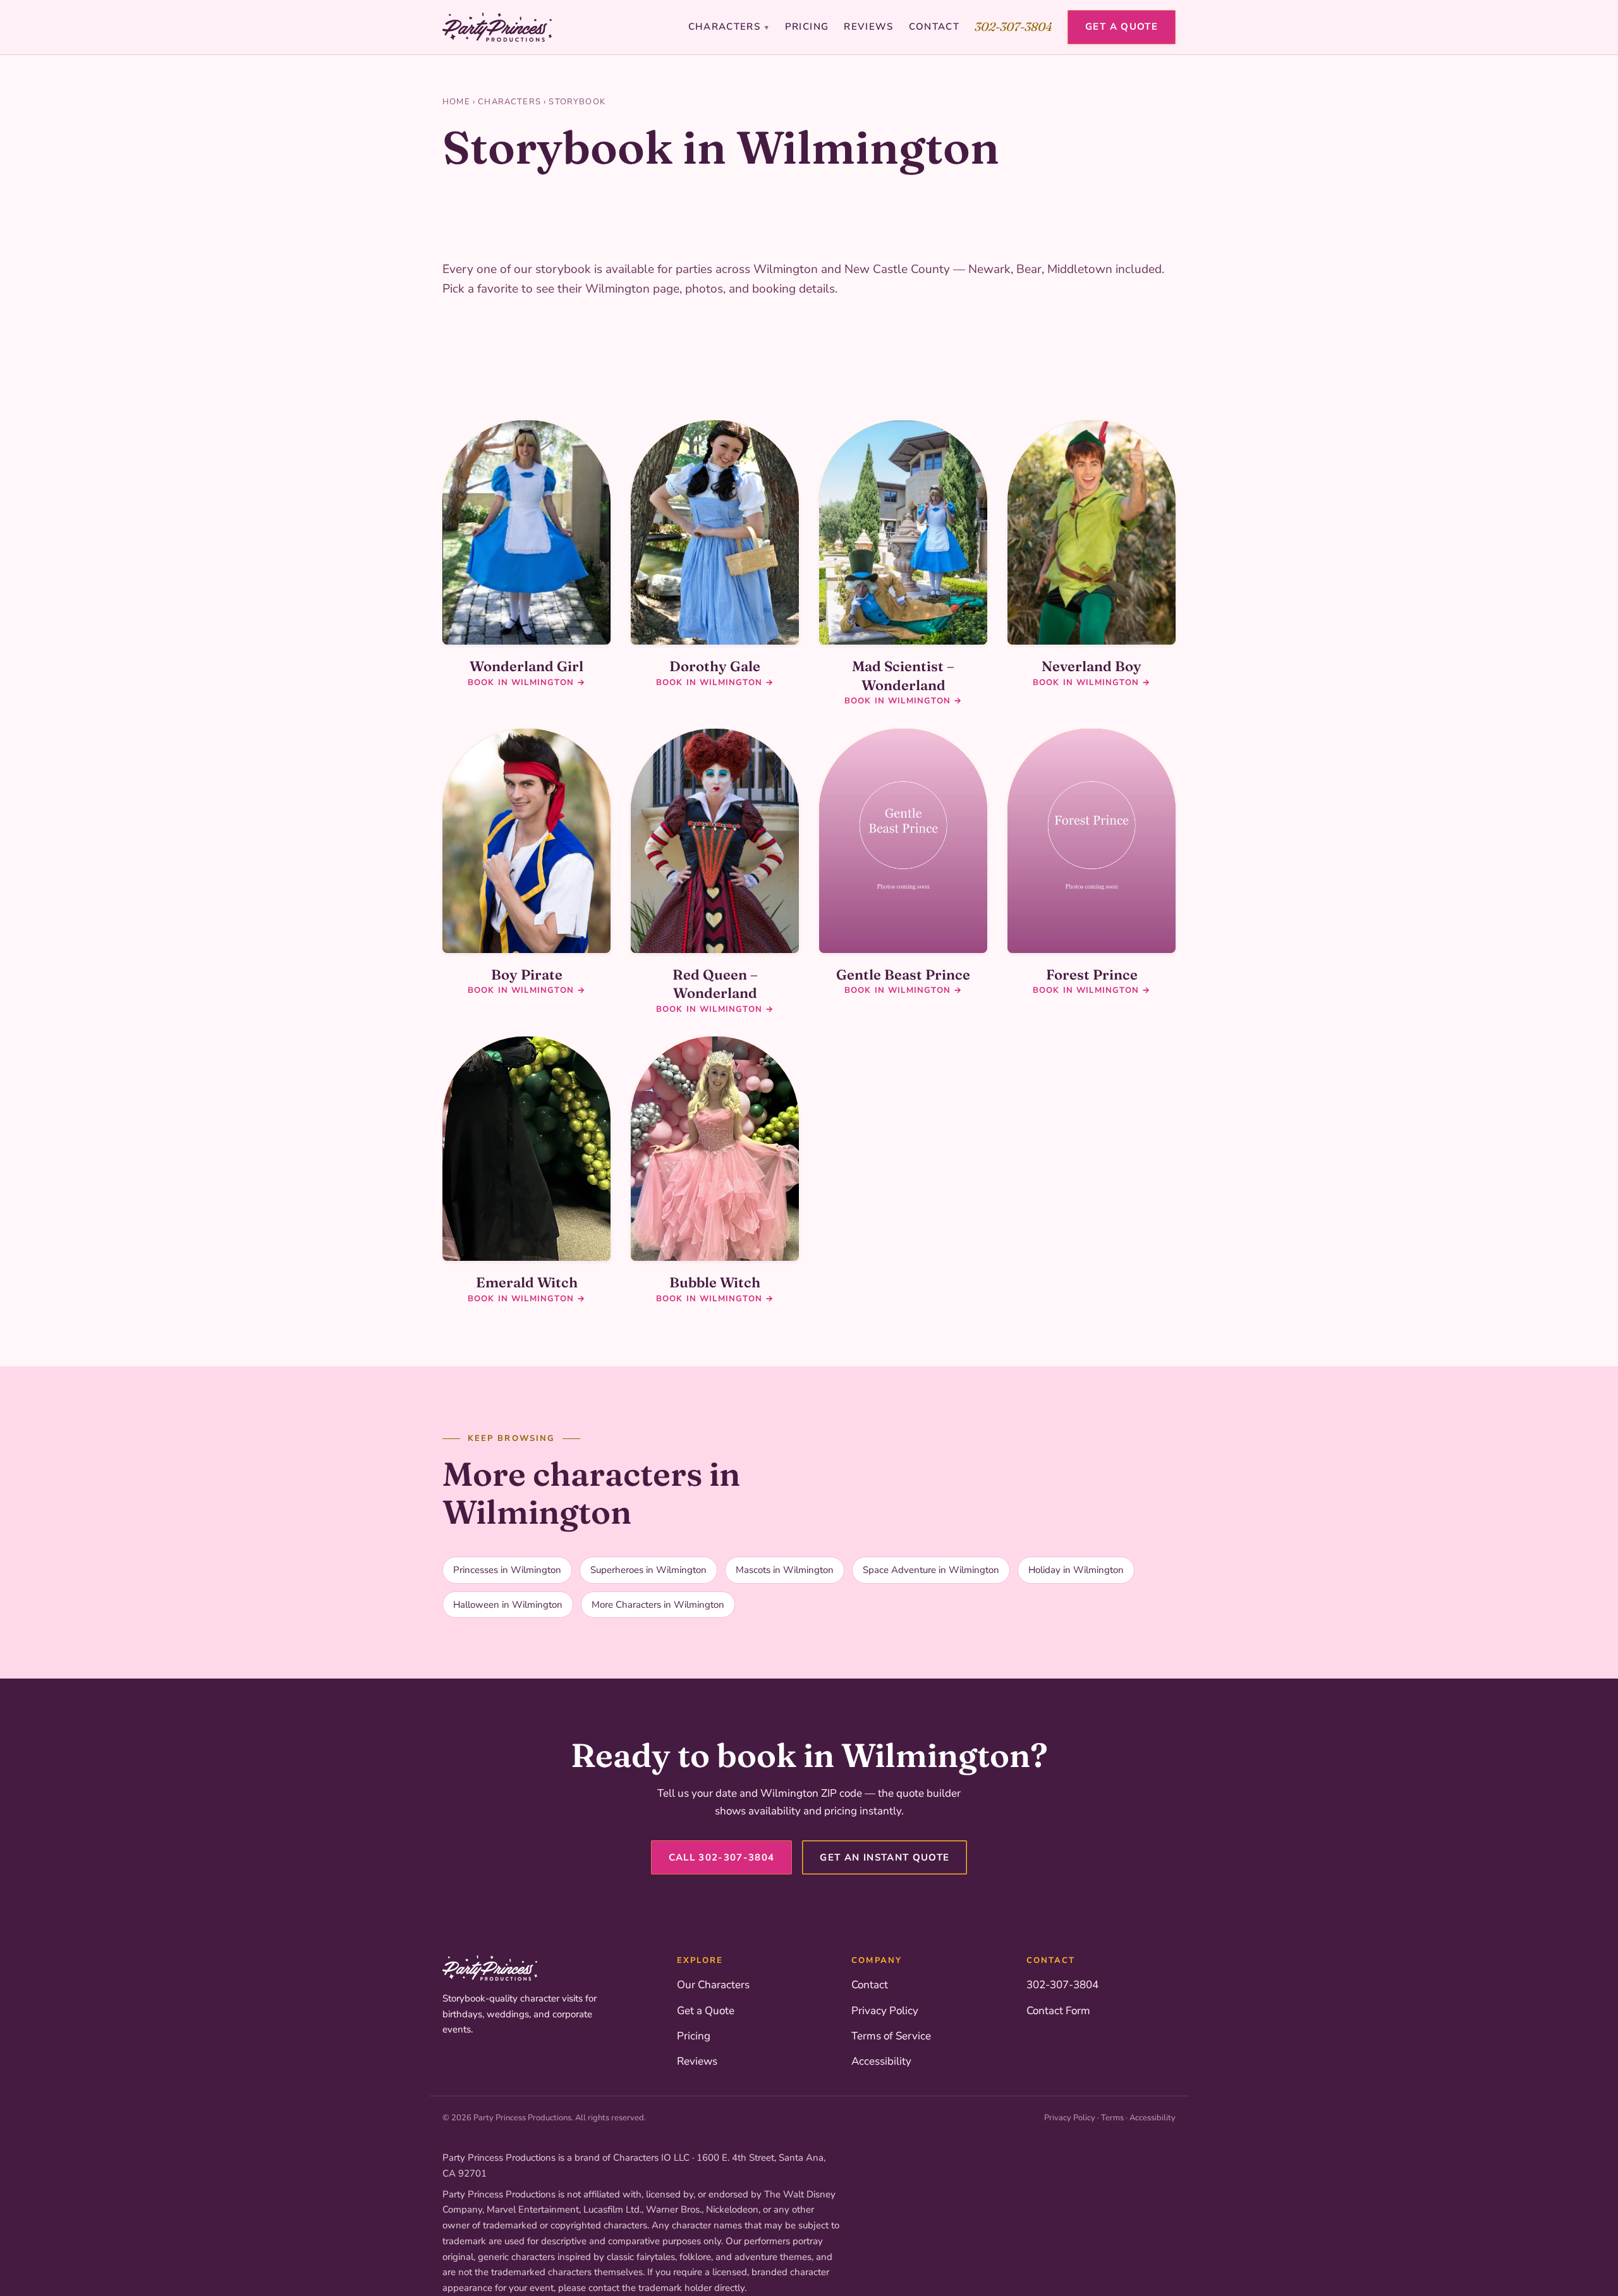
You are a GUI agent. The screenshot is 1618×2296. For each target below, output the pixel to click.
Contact (934, 27)
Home (456, 102)
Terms (1112, 2118)
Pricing (807, 27)
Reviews (868, 27)
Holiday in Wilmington (1076, 1570)
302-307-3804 (1013, 27)
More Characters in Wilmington (658, 1605)
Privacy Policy (885, 2011)
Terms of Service (891, 2036)
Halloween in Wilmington (508, 1605)
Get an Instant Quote (885, 1857)
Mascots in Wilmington (785, 1570)
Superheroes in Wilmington (648, 1570)
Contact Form (1058, 2011)
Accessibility (881, 2061)
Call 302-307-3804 (722, 1857)
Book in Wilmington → (526, 683)
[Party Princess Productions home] (497, 27)
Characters (729, 27)
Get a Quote (1122, 27)
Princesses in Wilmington (507, 1570)
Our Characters (713, 1985)
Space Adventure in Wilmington (931, 1570)
